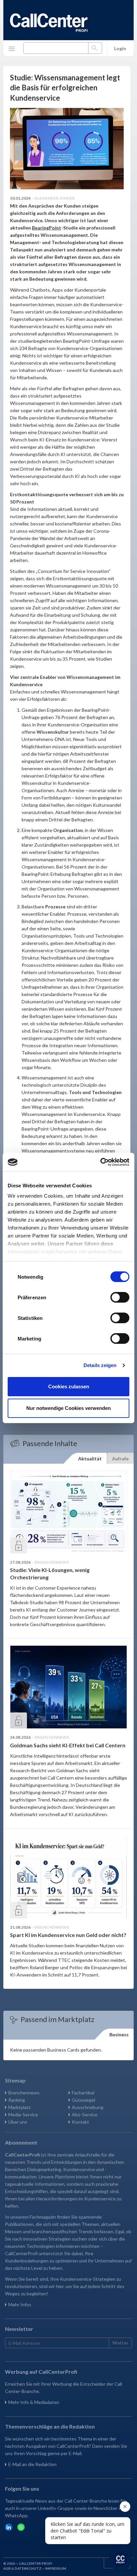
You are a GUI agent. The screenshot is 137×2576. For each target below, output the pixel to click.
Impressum (56, 2568)
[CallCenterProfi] (49, 23)
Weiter (120, 2343)
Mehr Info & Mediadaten (34, 2402)
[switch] (120, 1297)
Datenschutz (28, 2568)
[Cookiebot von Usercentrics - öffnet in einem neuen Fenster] (100, 1162)
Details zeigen (100, 1365)
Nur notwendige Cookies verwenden (68, 1408)
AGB (7, 2568)
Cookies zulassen (69, 1386)
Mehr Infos (20, 2304)
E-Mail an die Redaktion (32, 2464)
